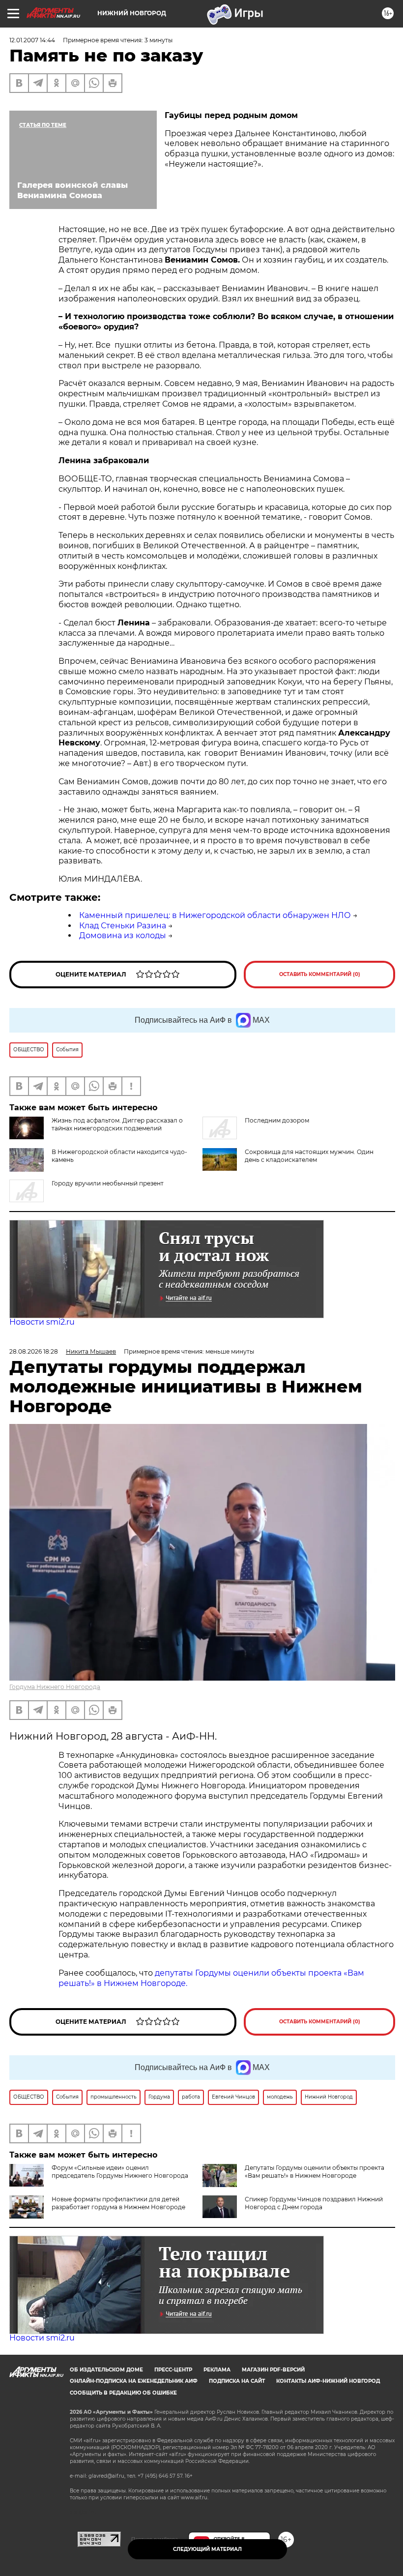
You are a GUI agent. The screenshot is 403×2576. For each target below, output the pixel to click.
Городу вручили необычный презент (108, 1183)
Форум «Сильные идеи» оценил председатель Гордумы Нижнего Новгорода (120, 2172)
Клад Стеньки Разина (123, 926)
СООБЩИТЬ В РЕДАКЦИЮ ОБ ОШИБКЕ (123, 2393)
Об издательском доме (106, 2370)
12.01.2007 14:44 (32, 40)
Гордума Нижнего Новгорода (55, 1687)
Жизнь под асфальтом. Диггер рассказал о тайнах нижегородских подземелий (117, 1124)
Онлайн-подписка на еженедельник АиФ (134, 2381)
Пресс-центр (173, 2370)
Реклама (217, 2370)
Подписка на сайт (237, 2381)
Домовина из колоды (123, 935)
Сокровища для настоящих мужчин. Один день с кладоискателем (309, 1156)
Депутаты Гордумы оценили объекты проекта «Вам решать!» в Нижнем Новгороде (315, 2172)
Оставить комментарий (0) (320, 974)
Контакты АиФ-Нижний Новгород (328, 2381)
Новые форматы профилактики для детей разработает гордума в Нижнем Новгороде (118, 2203)
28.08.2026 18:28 (34, 1351)
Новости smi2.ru (42, 1322)
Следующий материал (207, 2549)
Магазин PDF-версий (273, 2370)
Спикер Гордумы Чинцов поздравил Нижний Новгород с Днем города (314, 2203)
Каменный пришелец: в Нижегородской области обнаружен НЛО (215, 915)
